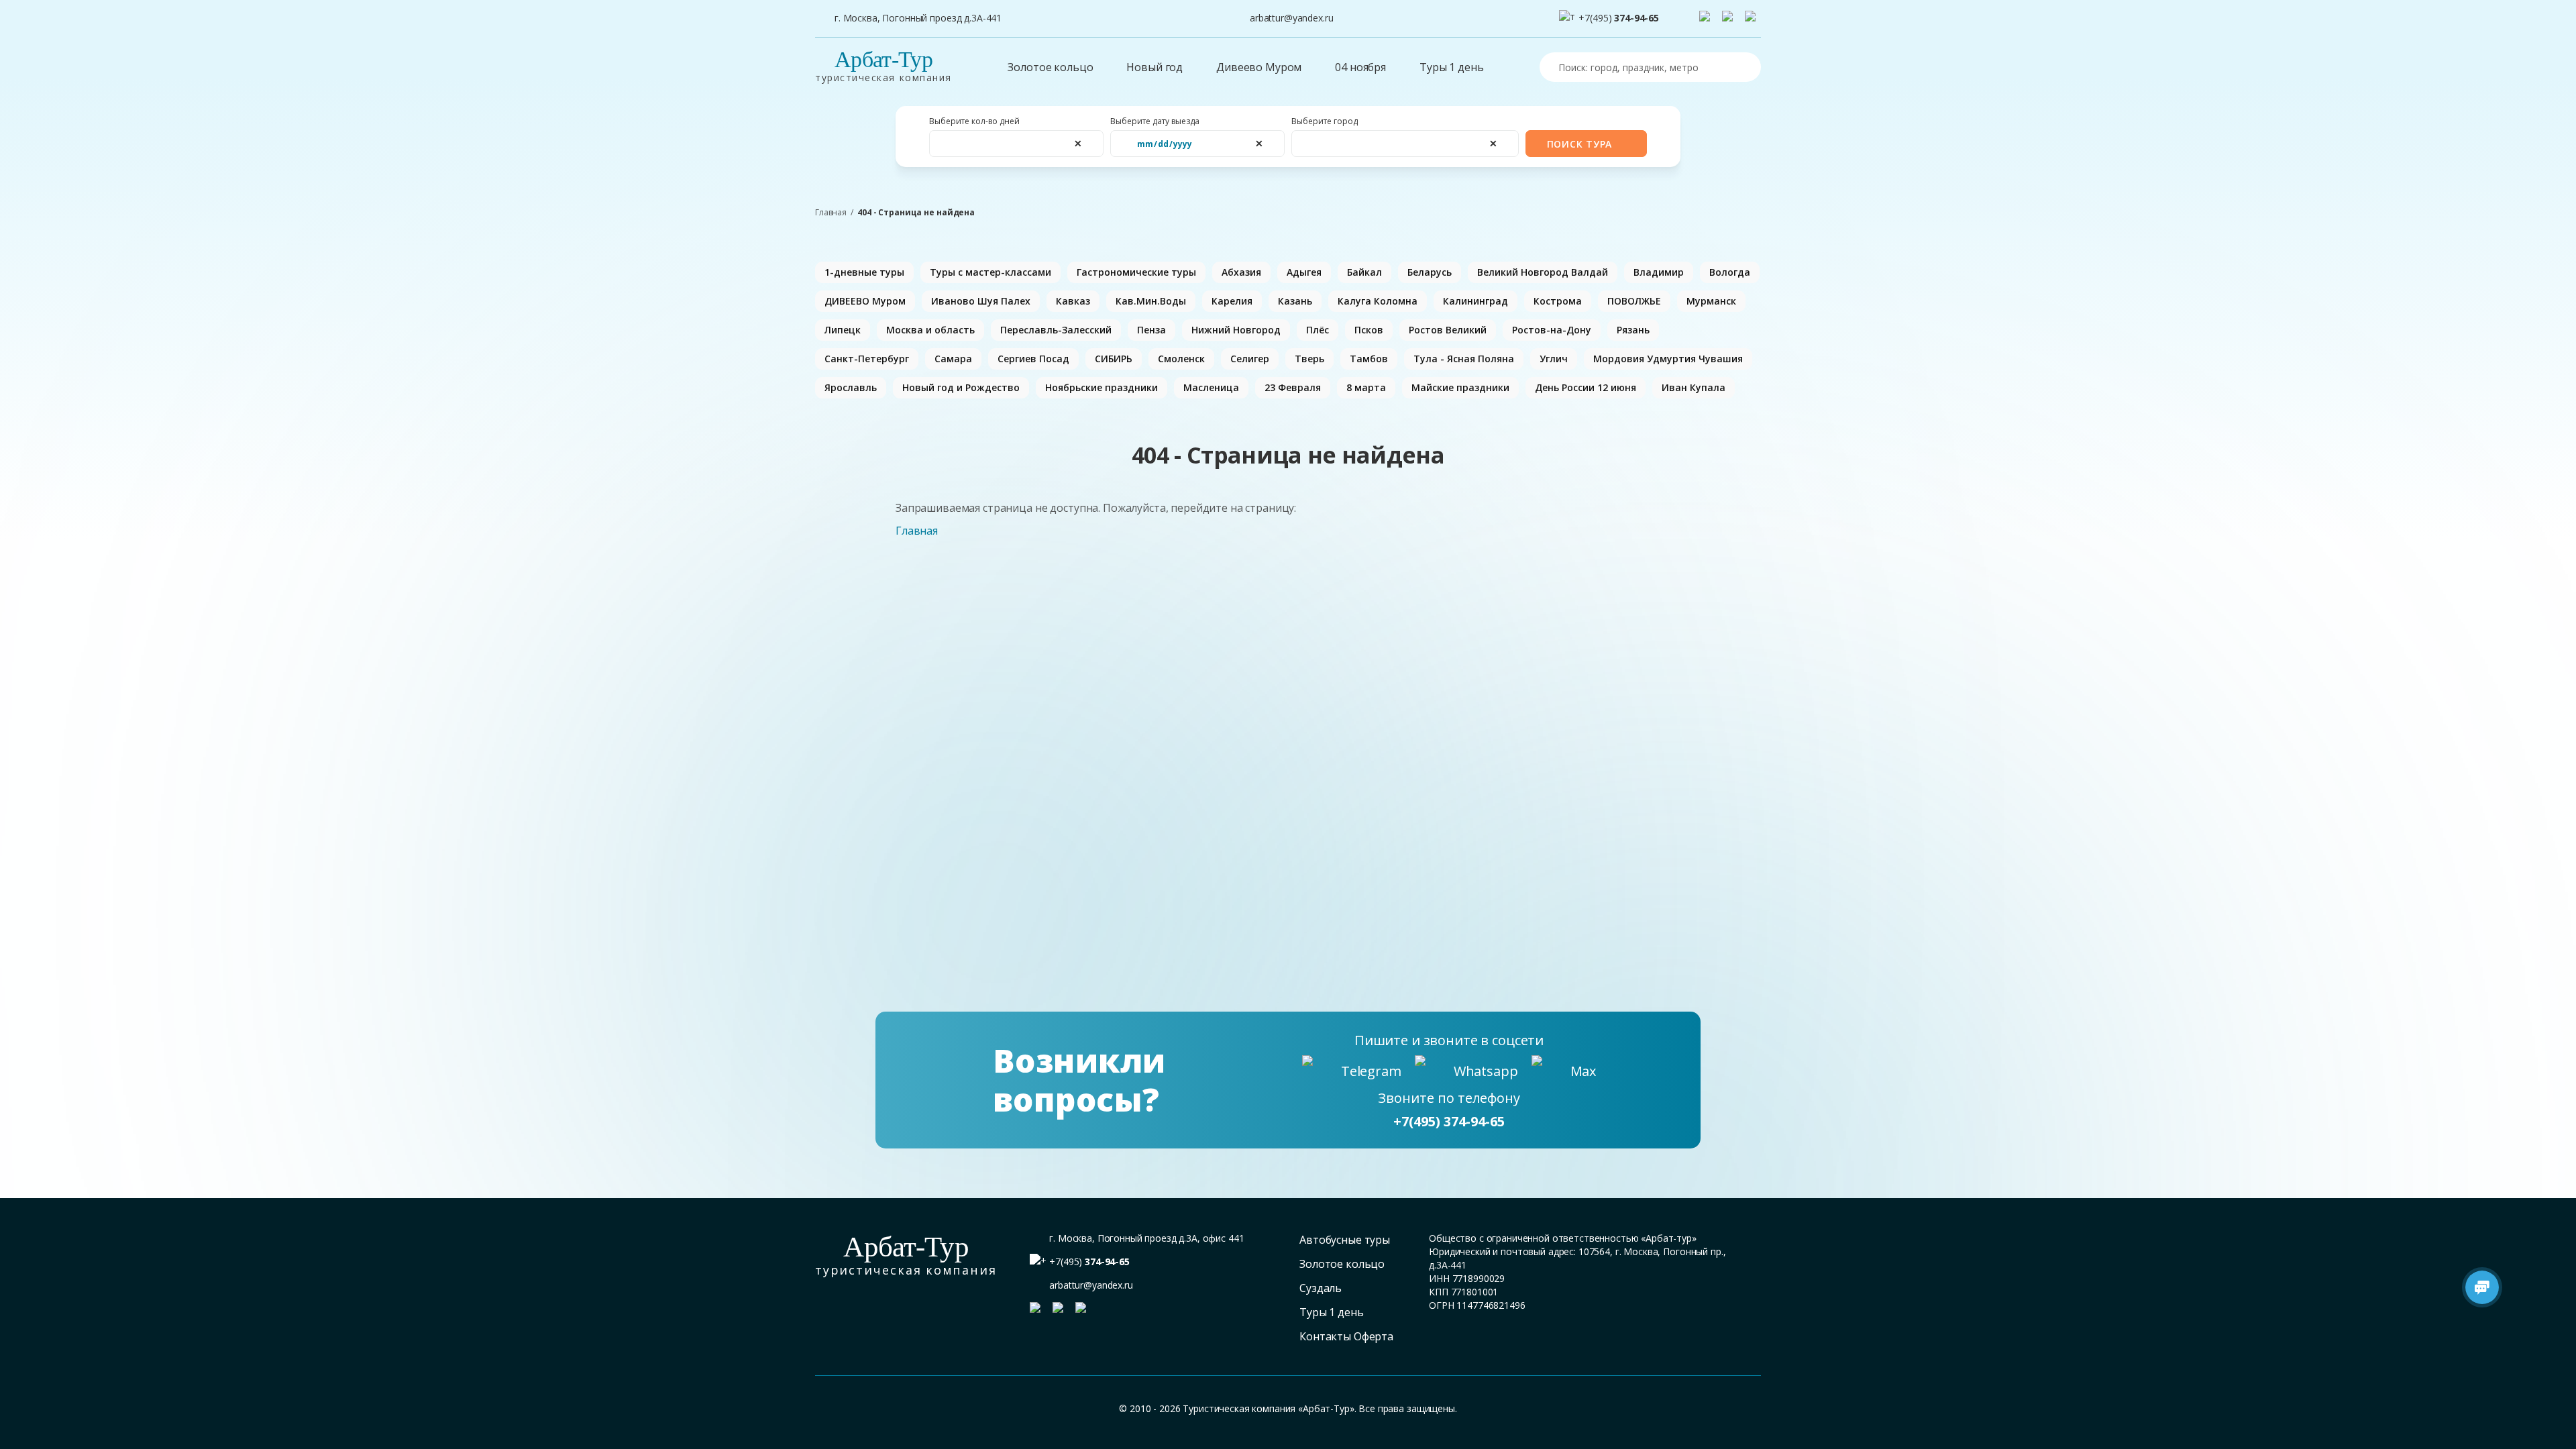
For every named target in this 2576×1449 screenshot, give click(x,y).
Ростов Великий (1448, 330)
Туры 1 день (1451, 67)
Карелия (1232, 301)
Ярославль (851, 387)
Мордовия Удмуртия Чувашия (1668, 359)
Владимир (1659, 272)
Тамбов (1369, 359)
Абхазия (1241, 272)
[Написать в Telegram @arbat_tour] (1707, 19)
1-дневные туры (864, 272)
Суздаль (1321, 1288)
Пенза (1151, 330)
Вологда (1730, 272)
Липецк (843, 330)
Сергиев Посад (1033, 359)
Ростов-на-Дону (1552, 330)
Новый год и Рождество (961, 387)
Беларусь (1430, 272)
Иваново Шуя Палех (981, 301)
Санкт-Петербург (867, 359)
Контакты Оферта (1346, 1336)
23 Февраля (1293, 387)
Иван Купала (1694, 387)
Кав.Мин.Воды (1151, 301)
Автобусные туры (1345, 1240)
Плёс (1318, 330)
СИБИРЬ (1114, 359)
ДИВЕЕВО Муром (865, 301)
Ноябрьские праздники (1102, 387)
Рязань (1633, 330)
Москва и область (930, 330)
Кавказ (1073, 301)
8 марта (1366, 387)
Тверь (1309, 359)
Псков (1369, 330)
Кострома (1558, 301)
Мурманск (1711, 301)
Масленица (1211, 387)
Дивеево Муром (1259, 67)
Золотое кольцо (1050, 67)
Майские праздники (1460, 387)
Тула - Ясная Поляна (1464, 359)
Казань (1295, 301)
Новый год (1155, 67)
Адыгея (1304, 272)
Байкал (1364, 272)
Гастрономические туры (1136, 272)
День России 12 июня (1586, 387)
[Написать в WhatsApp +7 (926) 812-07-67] (1730, 19)
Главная (831, 213)
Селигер (1250, 359)
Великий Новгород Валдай (1543, 272)
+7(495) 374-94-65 (1449, 1121)
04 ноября (1360, 67)
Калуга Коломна (1378, 301)
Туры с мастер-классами (990, 272)
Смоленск (1181, 359)
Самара (953, 359)
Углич (1554, 359)
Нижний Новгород (1236, 330)
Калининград (1475, 301)
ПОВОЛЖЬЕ (1634, 301)
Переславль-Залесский (1056, 330)
